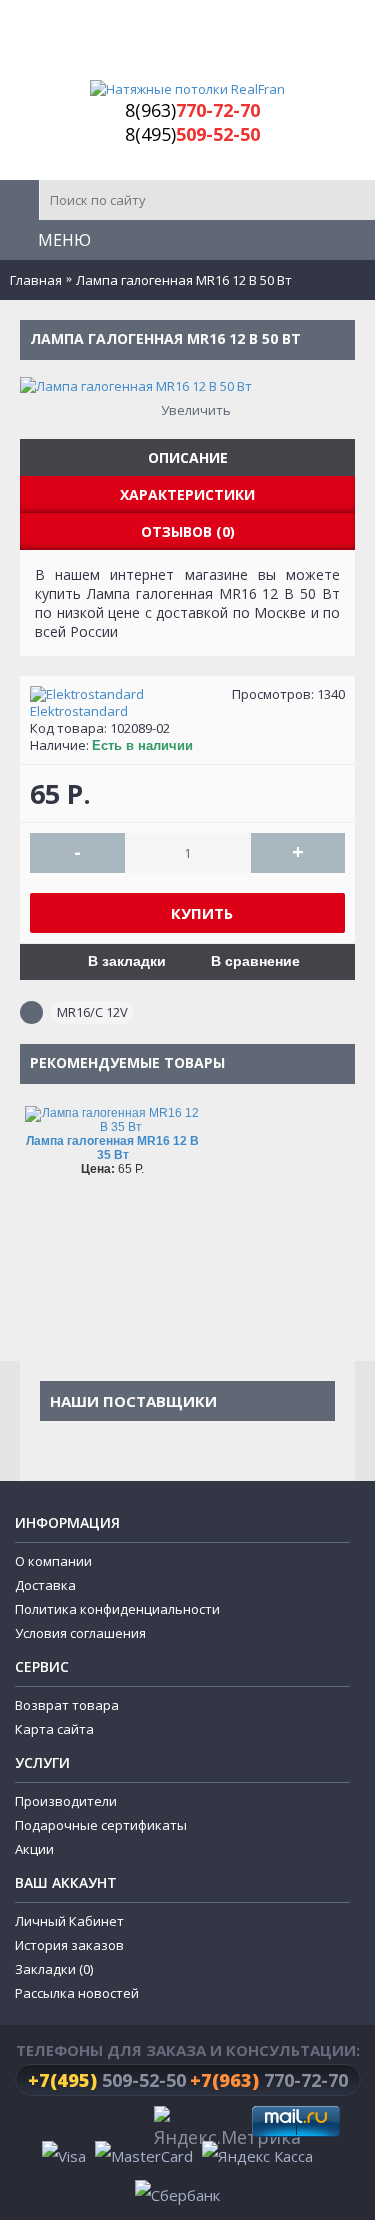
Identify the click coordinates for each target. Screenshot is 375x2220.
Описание (188, 457)
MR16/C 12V (92, 1012)
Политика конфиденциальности (117, 1609)
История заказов (69, 1945)
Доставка (45, 1585)
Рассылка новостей (77, 1993)
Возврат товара (67, 1705)
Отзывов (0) (188, 531)
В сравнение (255, 961)
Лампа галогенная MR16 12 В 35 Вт (112, 1148)
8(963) (192, 110)
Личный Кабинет (69, 1921)
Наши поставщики (133, 1401)
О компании (53, 1561)
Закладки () (54, 1969)
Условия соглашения (80, 1633)
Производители (66, 1801)
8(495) (192, 134)
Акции (34, 1849)
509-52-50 (107, 2080)
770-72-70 (269, 2080)
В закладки (127, 961)
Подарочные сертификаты (101, 1825)
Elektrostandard (79, 711)
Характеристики (187, 494)
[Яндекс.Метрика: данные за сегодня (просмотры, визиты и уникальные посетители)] (227, 2129)
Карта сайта (54, 1729)
